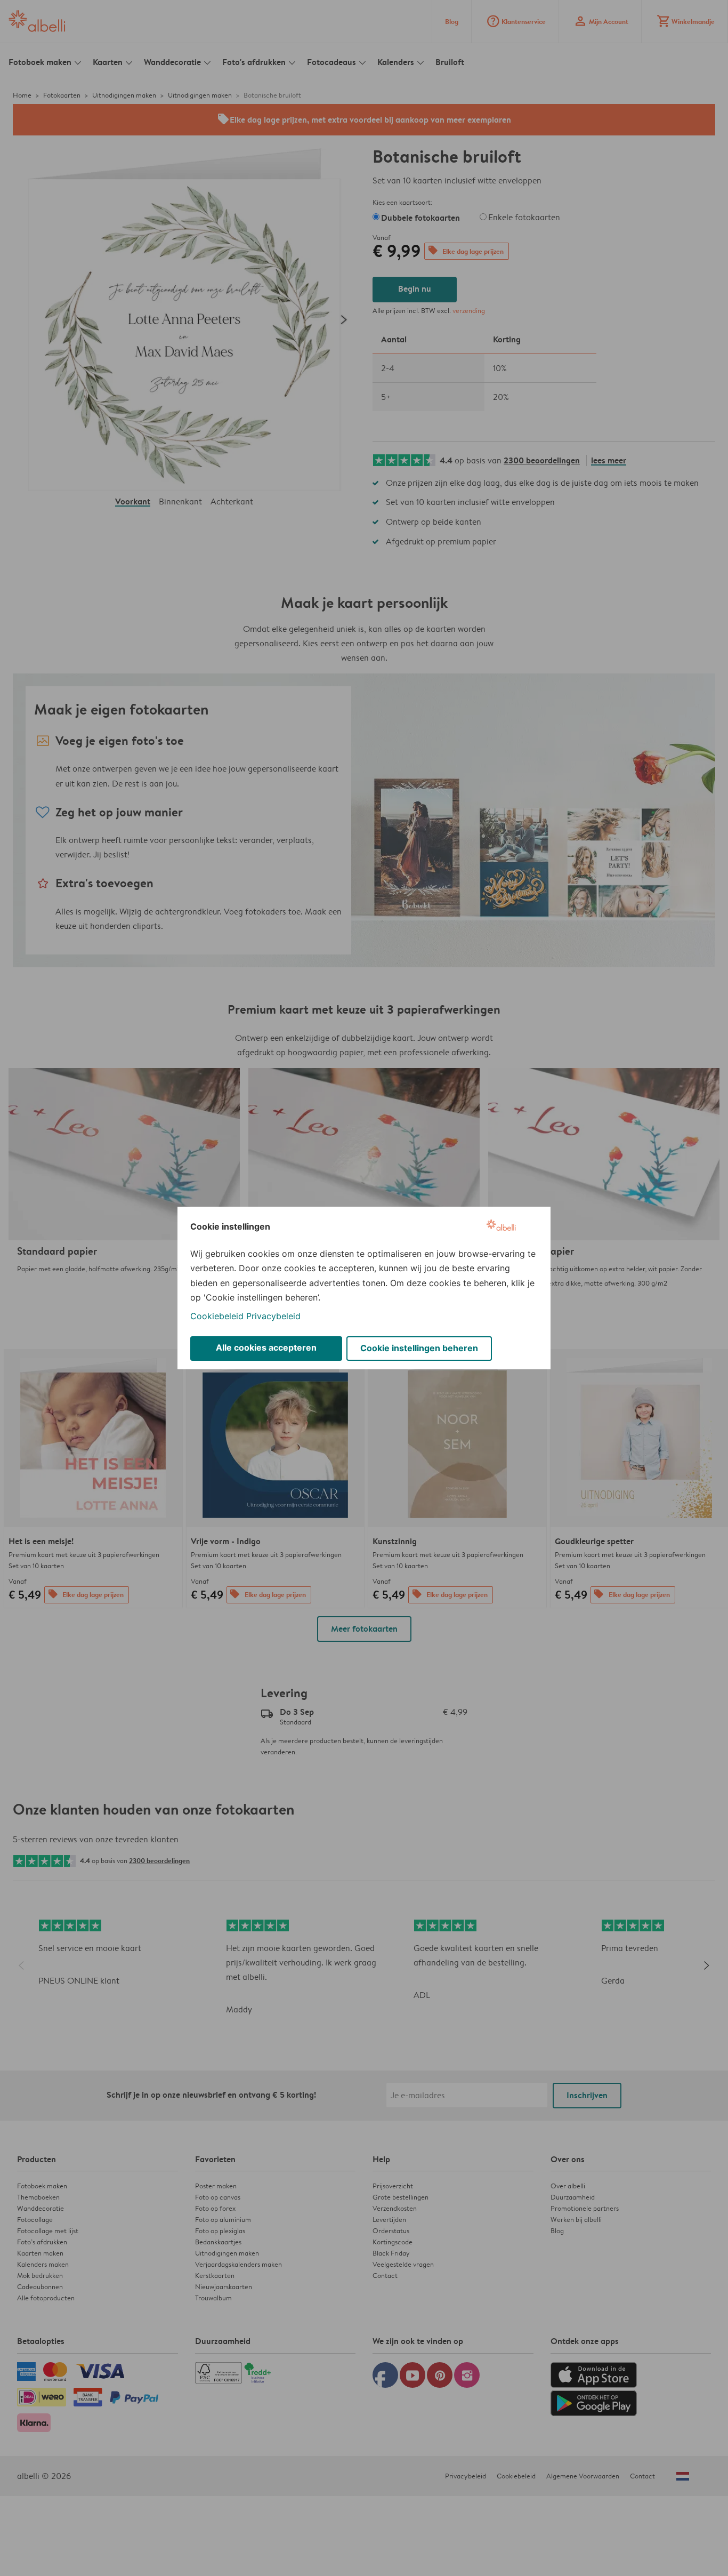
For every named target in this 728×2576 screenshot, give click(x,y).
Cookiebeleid (217, 1316)
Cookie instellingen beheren (419, 1348)
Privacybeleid (273, 1316)
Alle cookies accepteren (266, 1347)
